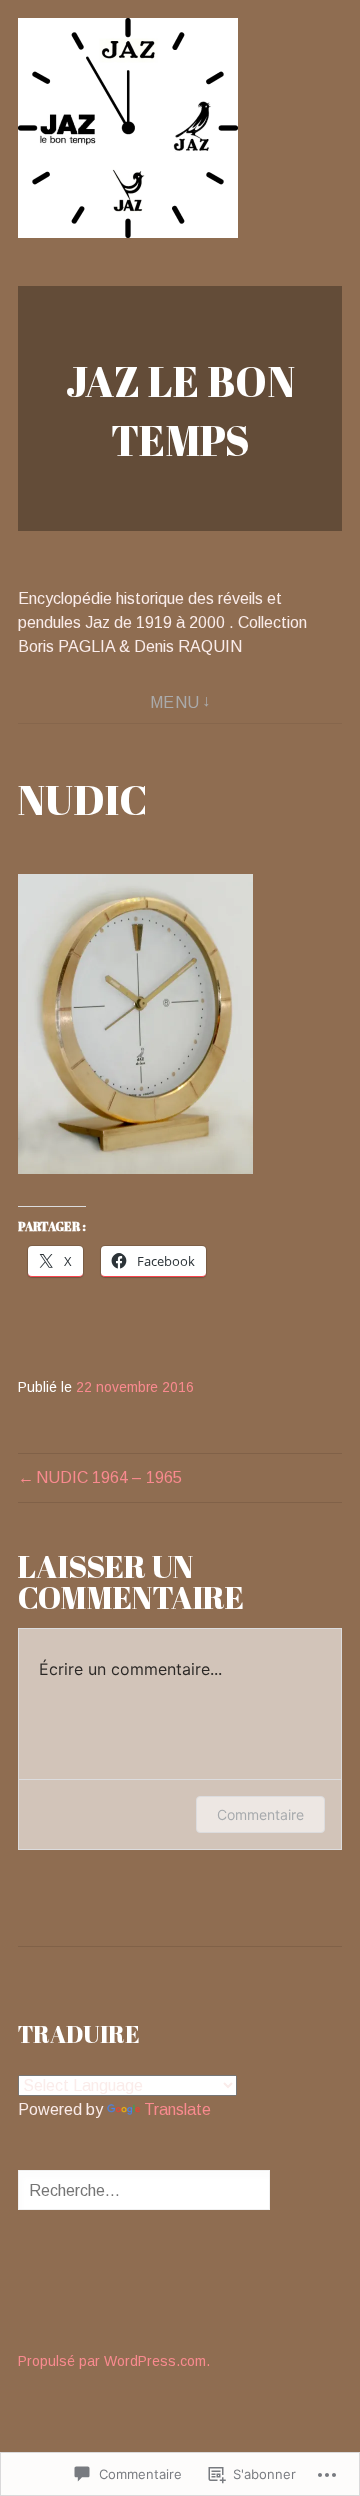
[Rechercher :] (144, 2190)
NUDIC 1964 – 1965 (109, 1477)
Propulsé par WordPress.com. (114, 2361)
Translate (177, 2109)
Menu (175, 702)
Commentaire (260, 1814)
